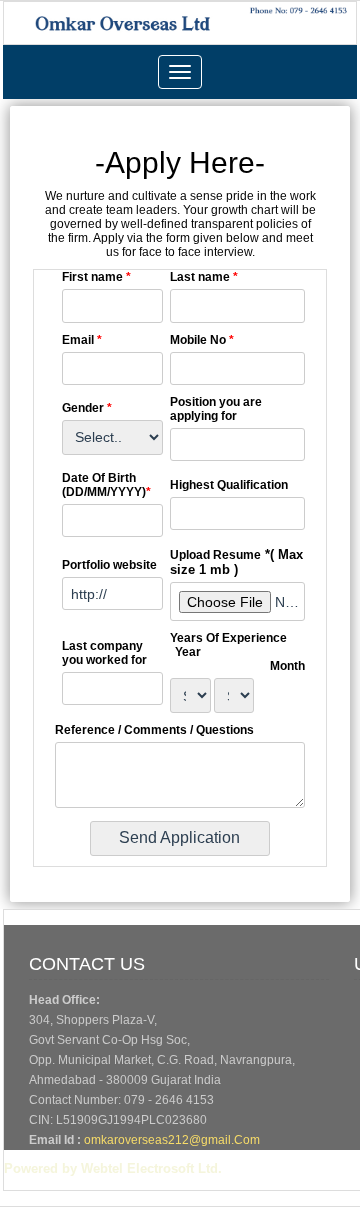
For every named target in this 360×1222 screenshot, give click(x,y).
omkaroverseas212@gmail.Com (172, 1140)
